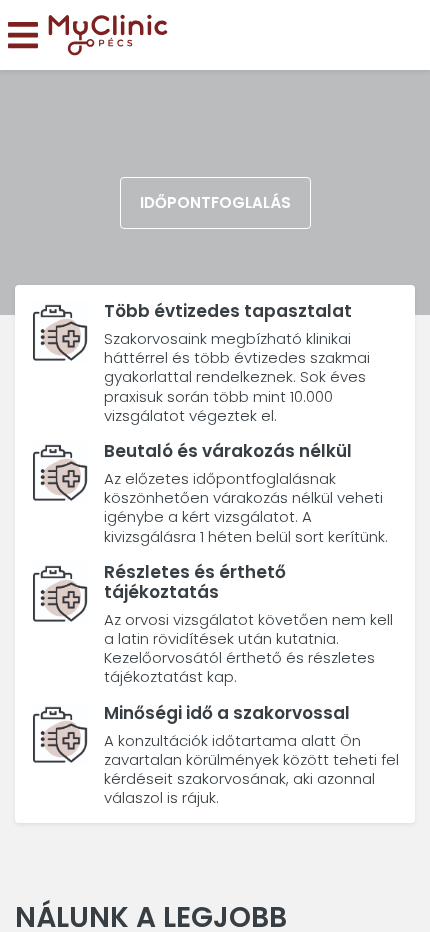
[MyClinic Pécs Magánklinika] (108, 35)
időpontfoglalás (215, 202)
